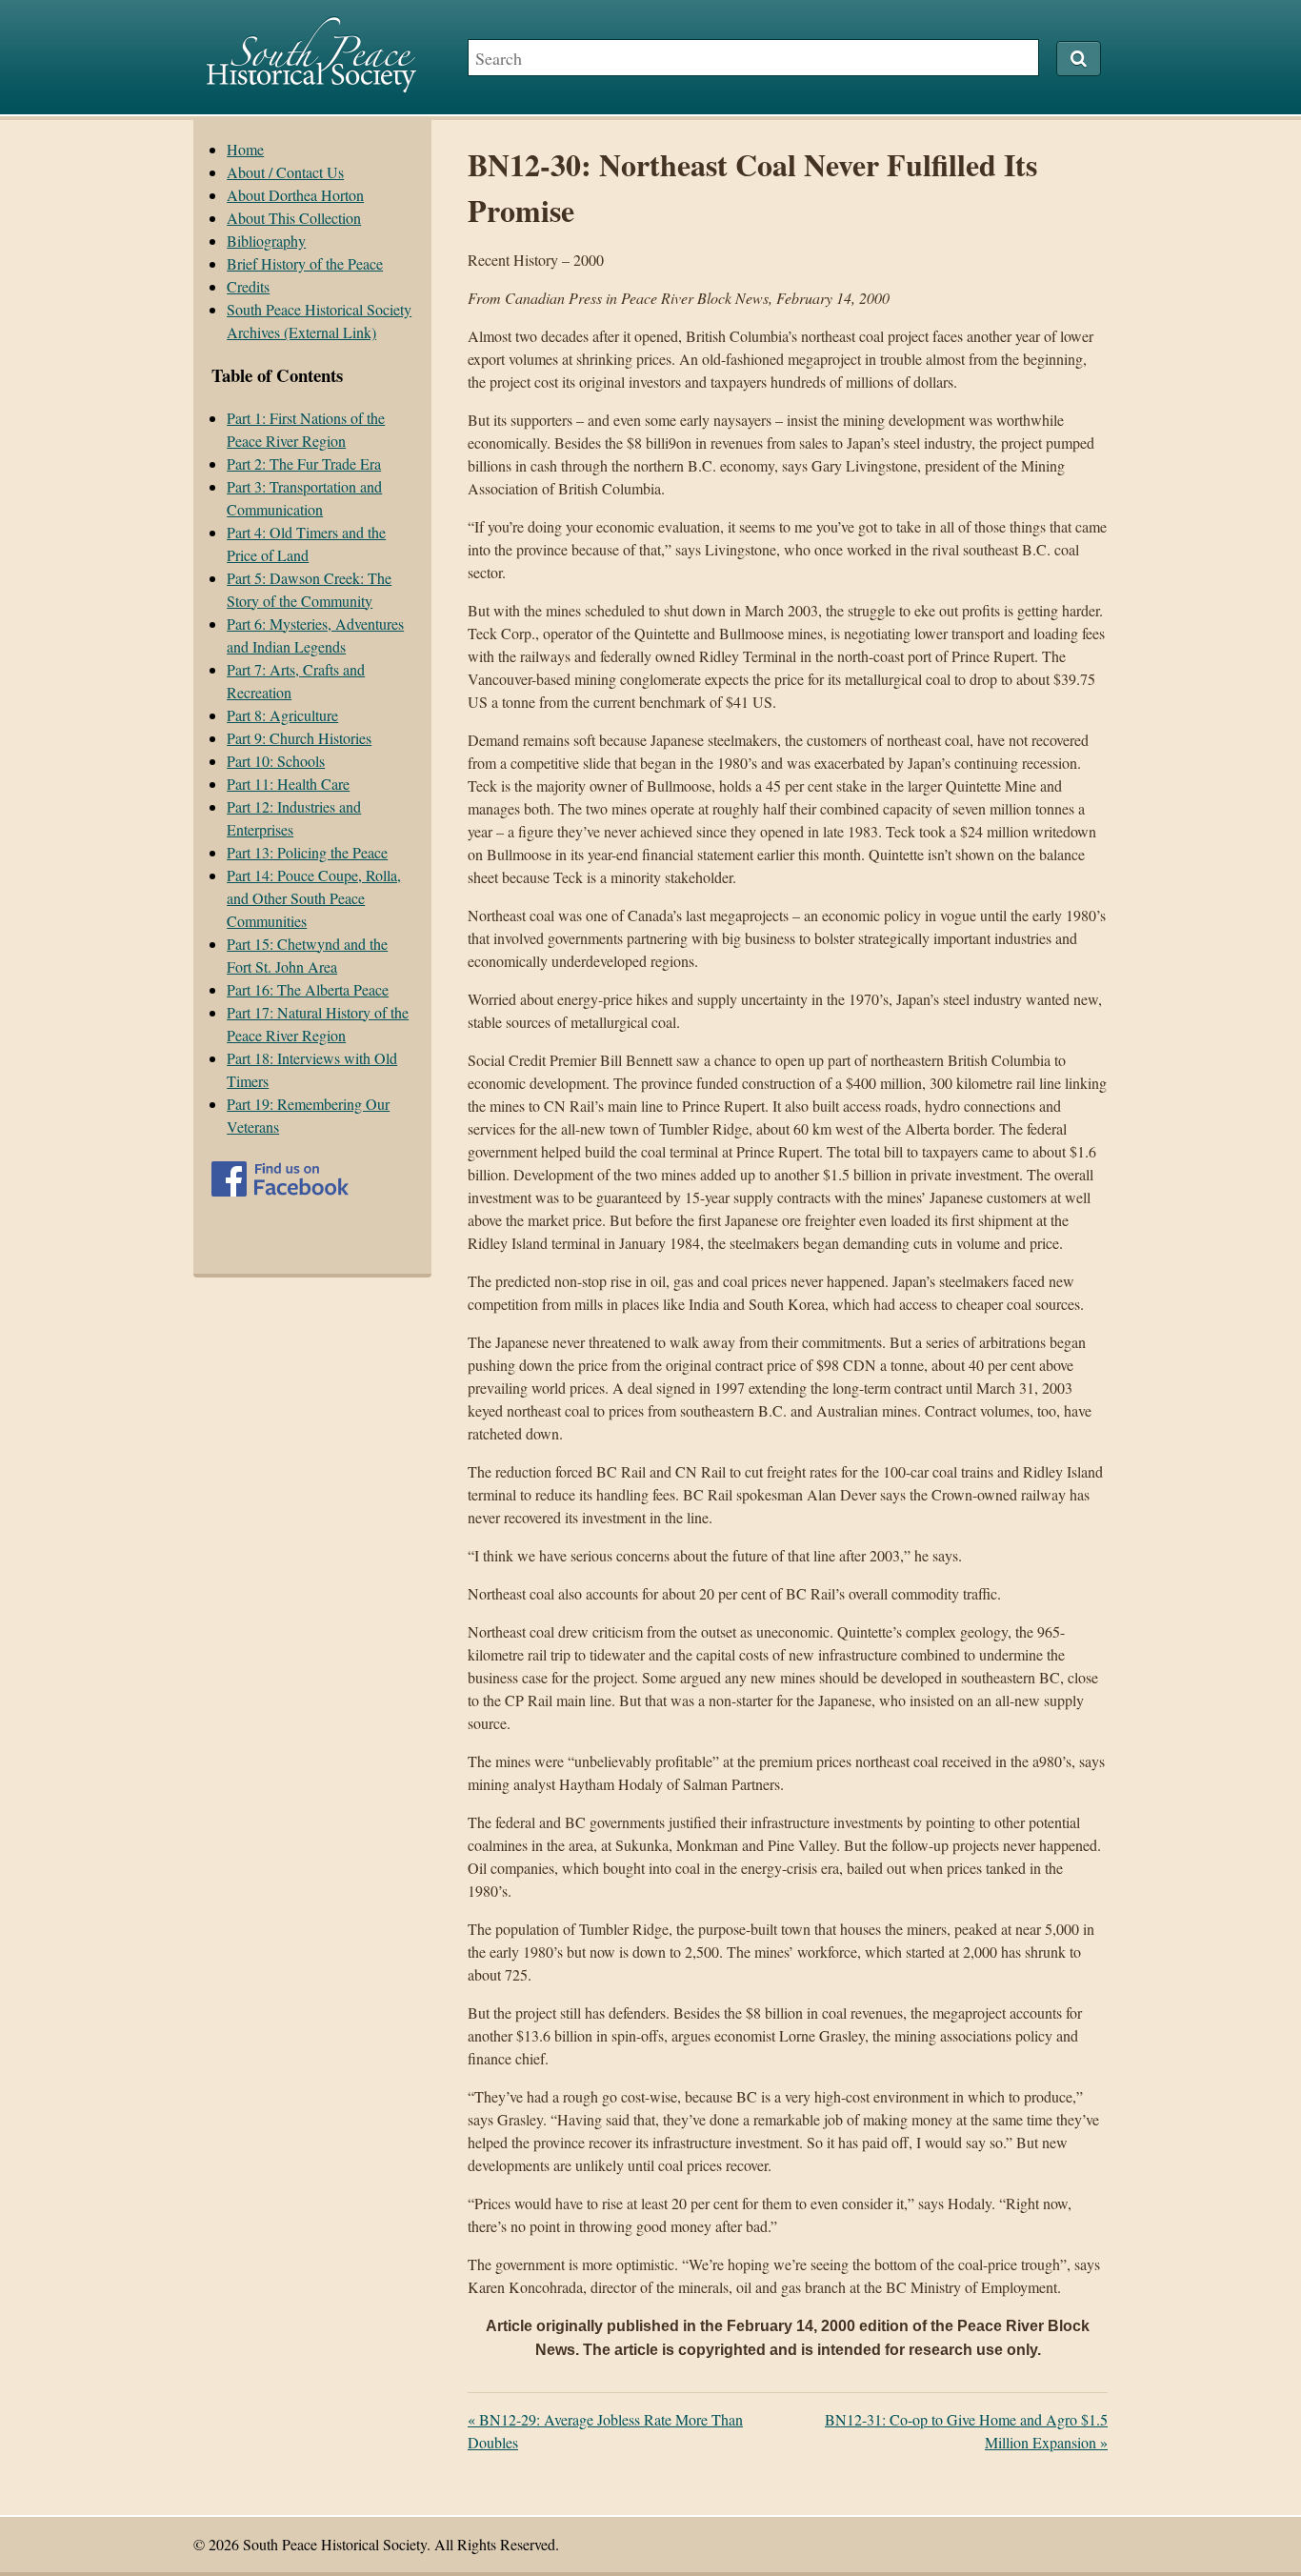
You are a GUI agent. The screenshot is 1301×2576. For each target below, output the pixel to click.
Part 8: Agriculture (282, 715)
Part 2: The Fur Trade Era (304, 463)
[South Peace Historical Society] (311, 83)
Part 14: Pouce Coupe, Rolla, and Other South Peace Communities (314, 898)
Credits (248, 286)
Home (245, 149)
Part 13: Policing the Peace (307, 852)
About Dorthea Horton (295, 195)
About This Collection (294, 218)
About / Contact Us (285, 172)
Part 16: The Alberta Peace (308, 989)
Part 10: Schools (276, 761)
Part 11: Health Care (288, 784)
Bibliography (266, 241)
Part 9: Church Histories (299, 738)
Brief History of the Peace (305, 263)
